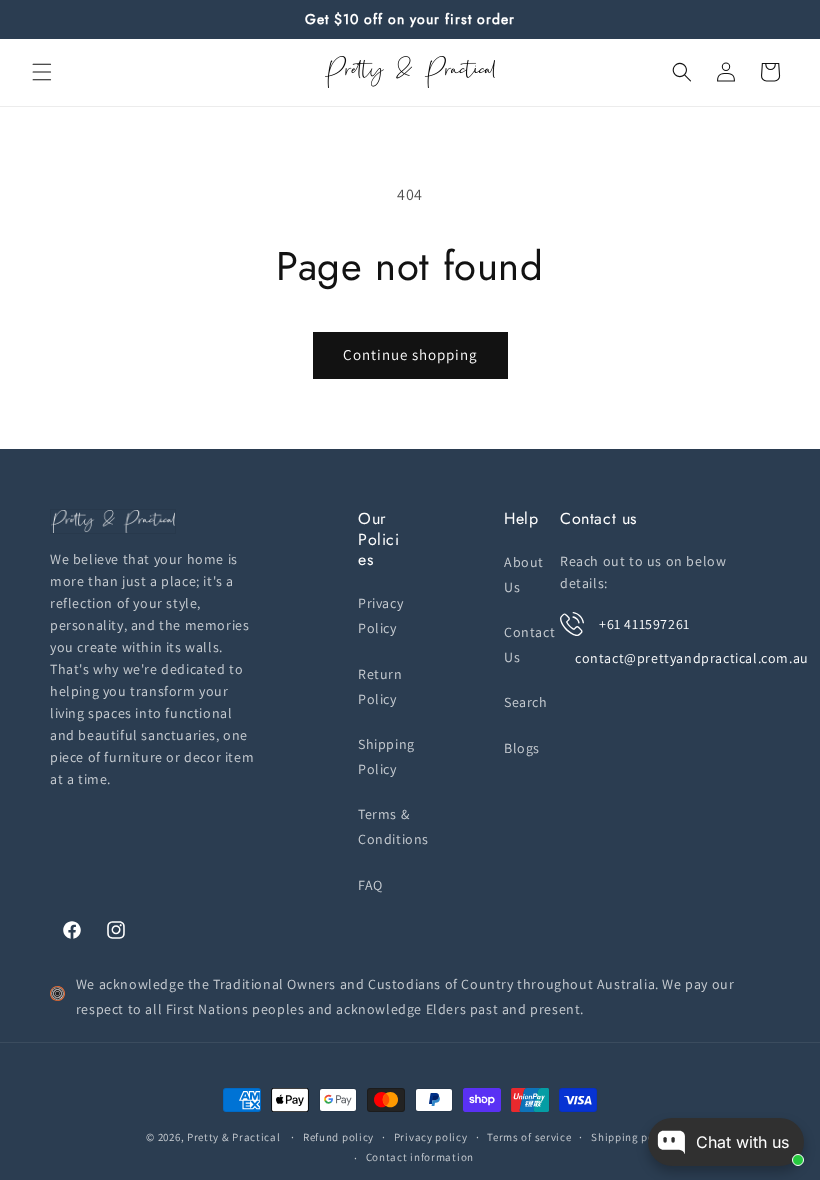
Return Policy (380, 686)
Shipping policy (632, 1137)
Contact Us (529, 644)
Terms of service (529, 1137)
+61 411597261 (644, 624)
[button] (42, 72)
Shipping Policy (386, 756)
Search (526, 702)
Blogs (522, 748)
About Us (524, 574)
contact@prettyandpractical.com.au (692, 658)
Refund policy (338, 1137)
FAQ (370, 885)
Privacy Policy (380, 615)
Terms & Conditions (393, 826)
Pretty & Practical (234, 1137)
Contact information (420, 1157)
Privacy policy (431, 1137)
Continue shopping (410, 354)
